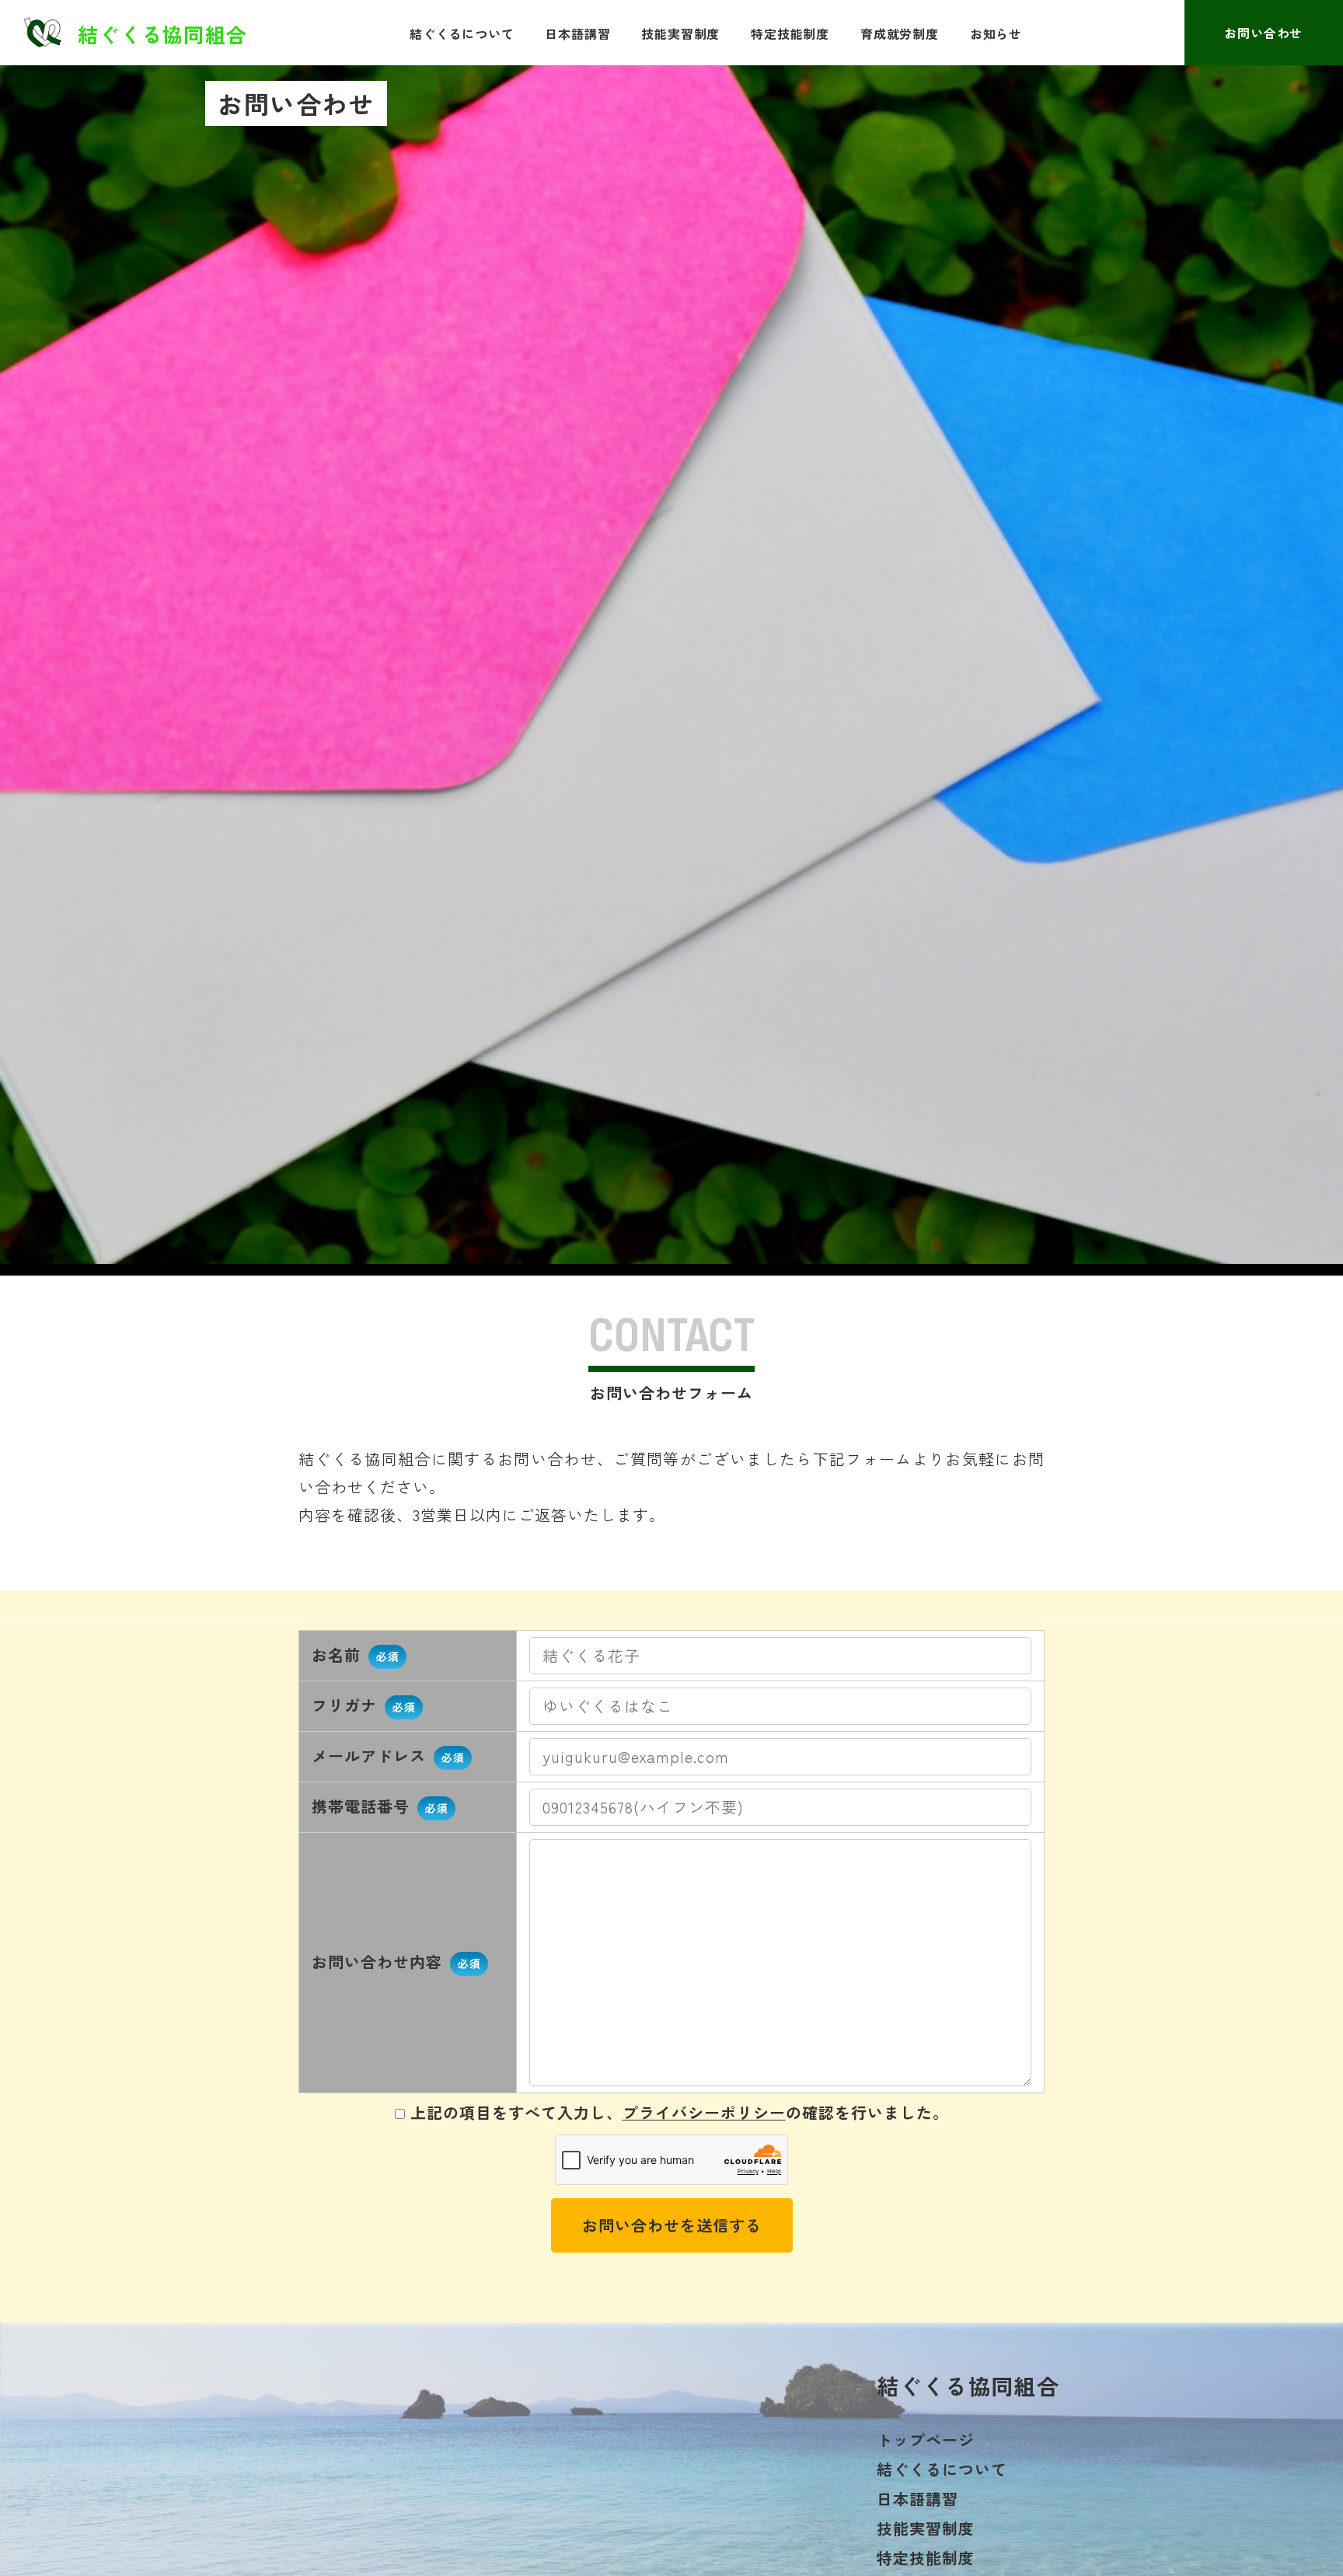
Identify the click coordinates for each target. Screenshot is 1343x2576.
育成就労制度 (900, 33)
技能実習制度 (680, 33)
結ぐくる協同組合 (162, 33)
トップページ (926, 2440)
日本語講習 (577, 33)
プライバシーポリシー (704, 2112)
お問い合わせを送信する (672, 2225)
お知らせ (996, 33)
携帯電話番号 (380, 1806)
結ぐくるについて (462, 33)
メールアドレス (388, 1756)
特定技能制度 (790, 33)
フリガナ (363, 1705)
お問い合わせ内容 (396, 1962)
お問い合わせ (1263, 33)
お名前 (355, 1655)
